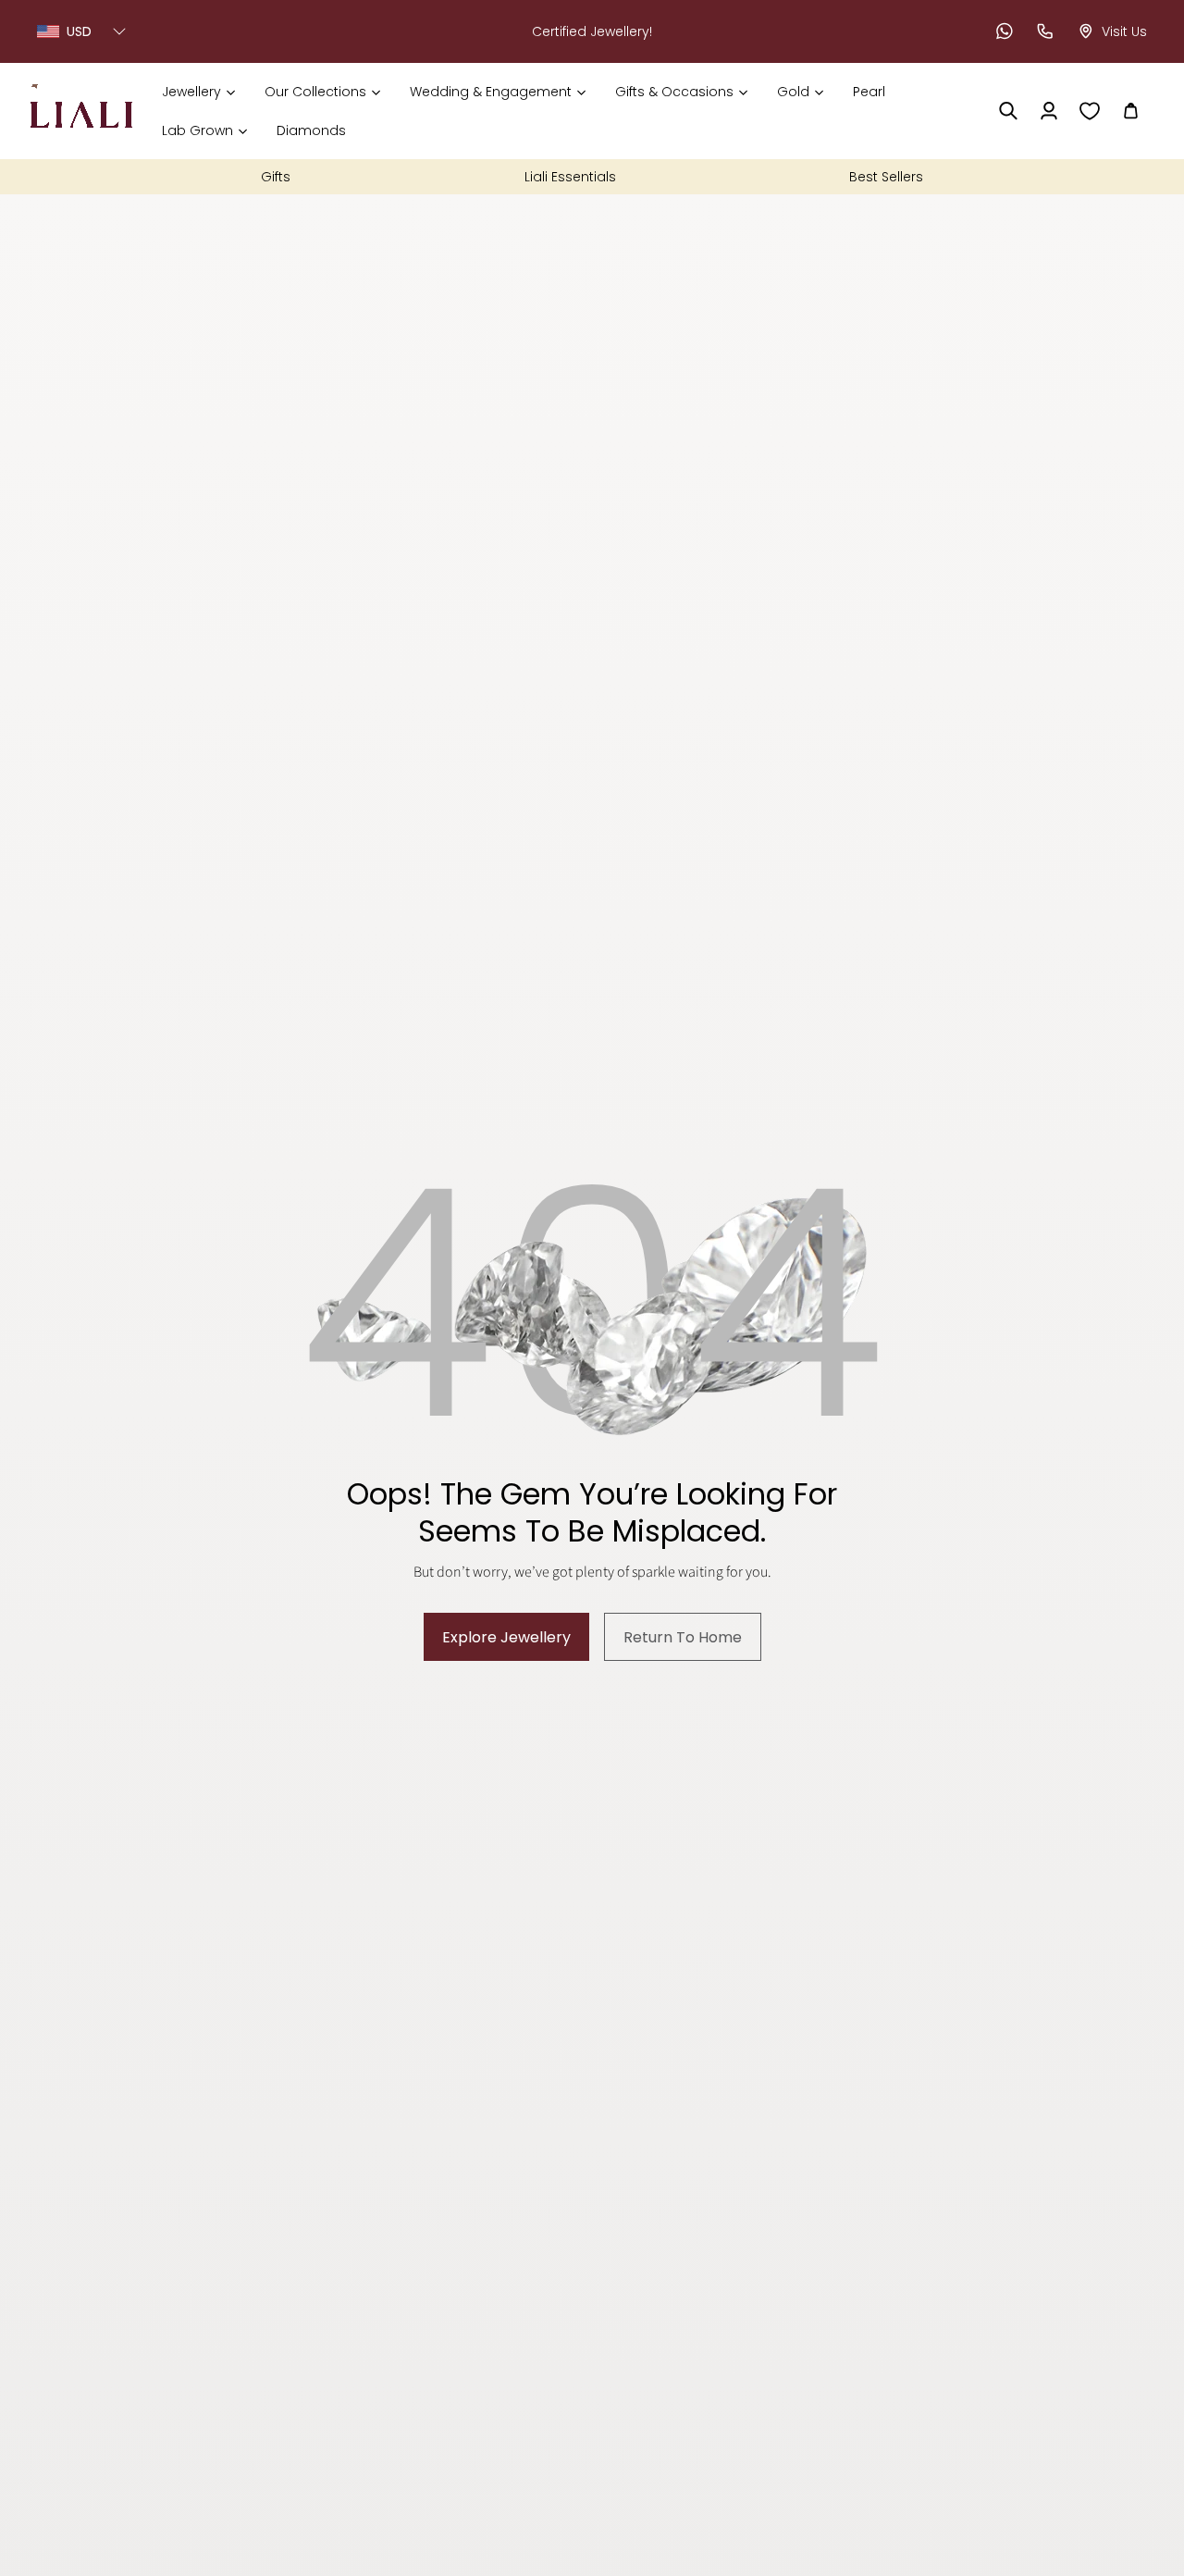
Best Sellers (886, 177)
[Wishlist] (1090, 111)
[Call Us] (1045, 31)
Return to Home (683, 1637)
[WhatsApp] (1005, 31)
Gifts (276, 177)
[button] (198, 92)
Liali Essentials (570, 177)
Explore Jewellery (506, 1637)
